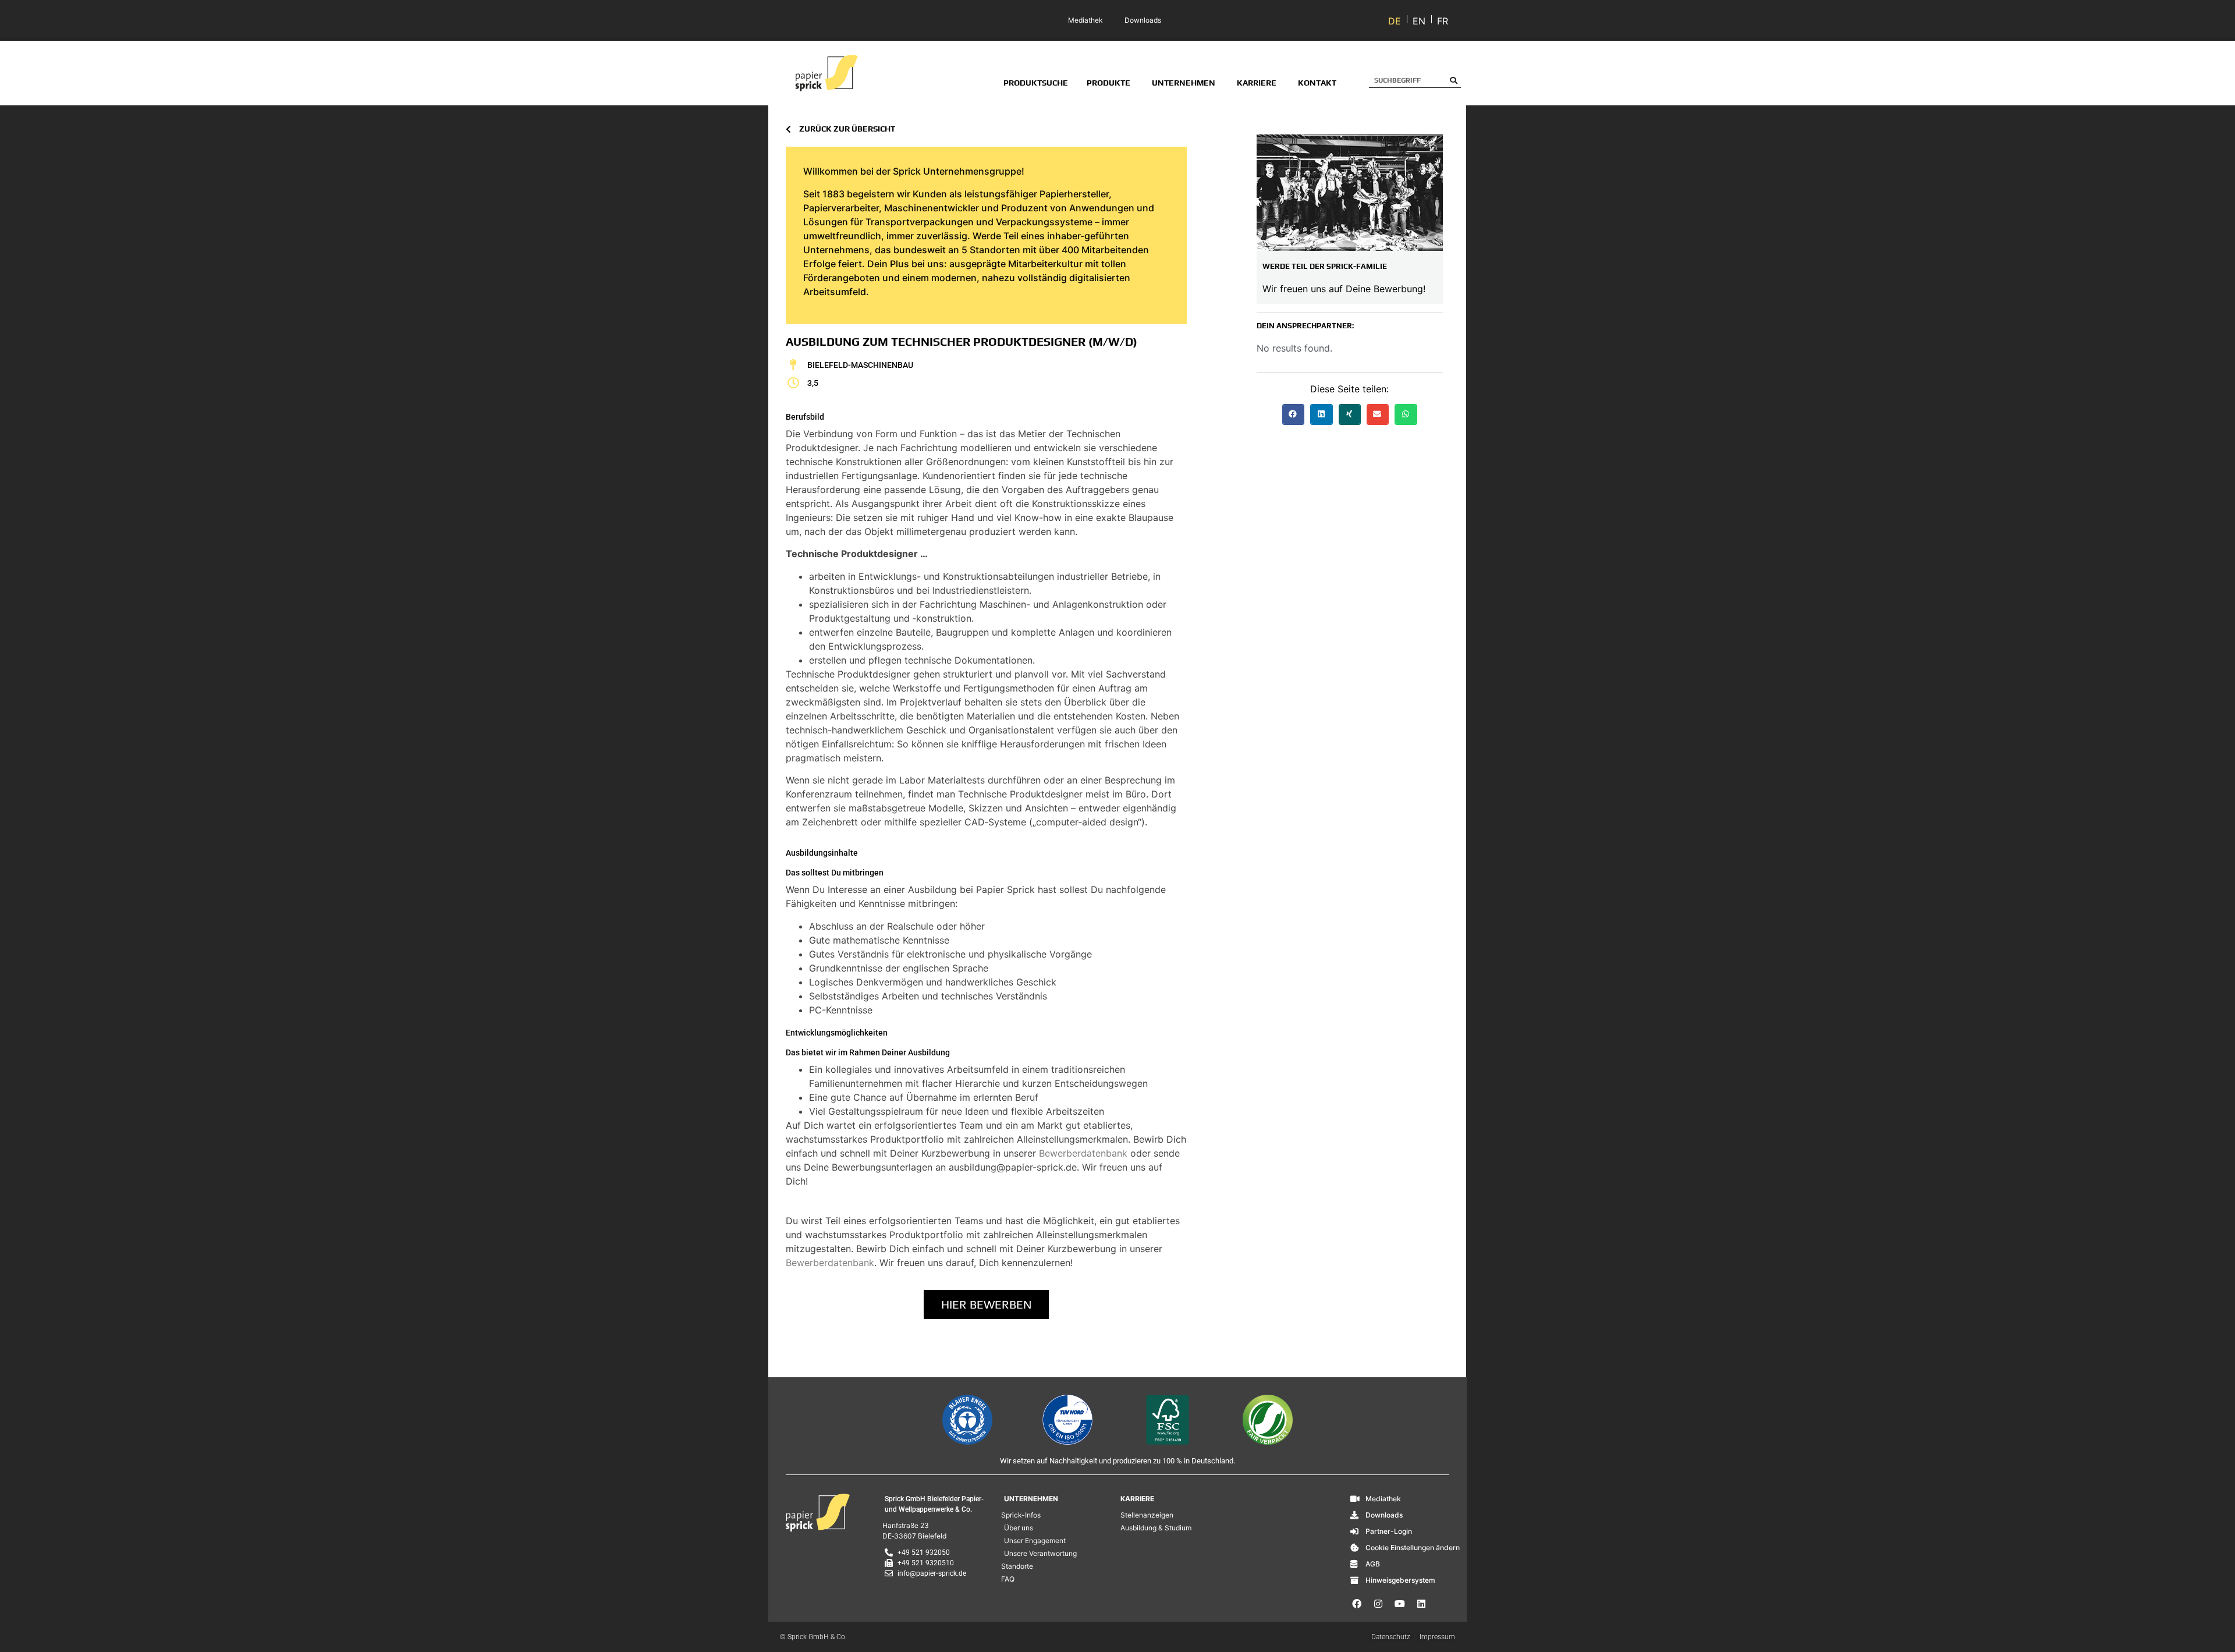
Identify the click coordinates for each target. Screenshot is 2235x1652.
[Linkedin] (1421, 1604)
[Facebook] (1357, 1604)
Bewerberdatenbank (1083, 1153)
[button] (1293, 414)
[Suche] (1454, 80)
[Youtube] (1400, 1604)
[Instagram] (1378, 1604)
